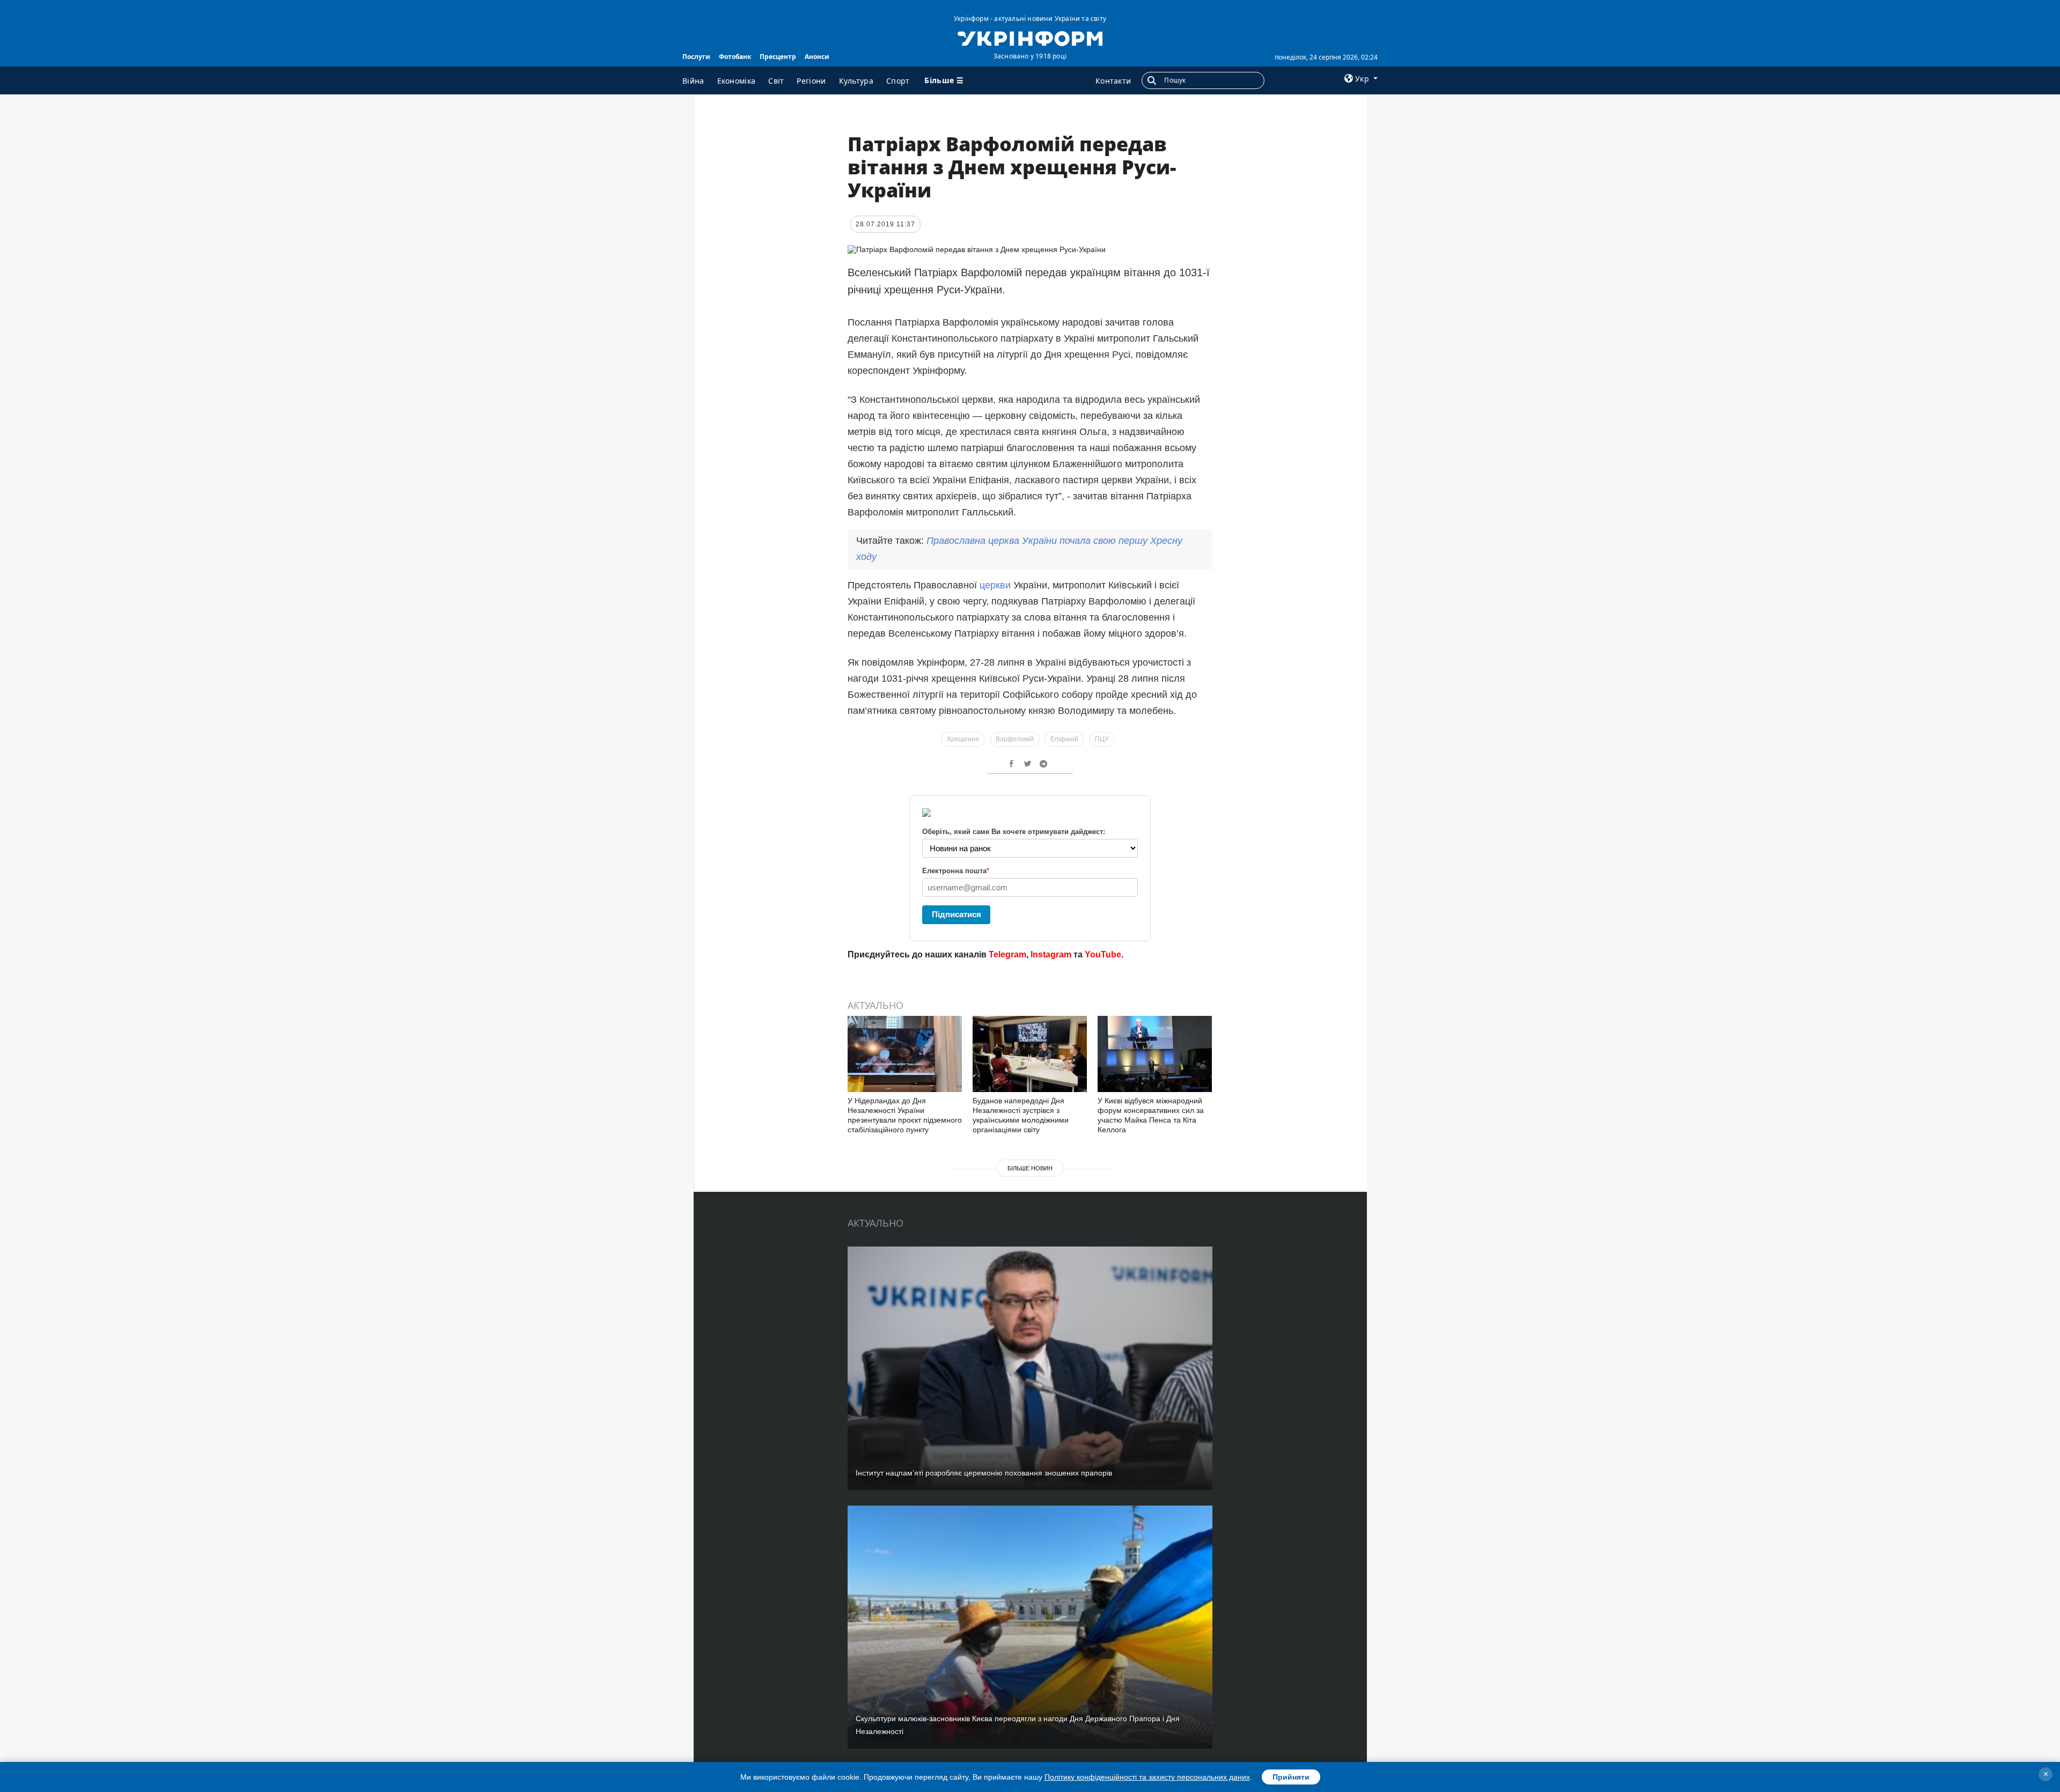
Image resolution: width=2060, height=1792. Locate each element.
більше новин (1030, 1168)
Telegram (1007, 954)
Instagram (1051, 954)
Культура (856, 81)
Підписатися (957, 914)
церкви (995, 585)
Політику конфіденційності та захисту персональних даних (1147, 1777)
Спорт (898, 81)
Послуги (696, 57)
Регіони (811, 81)
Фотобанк (735, 57)
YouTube (1103, 954)
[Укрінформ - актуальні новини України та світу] (1030, 38)
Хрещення (963, 739)
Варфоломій (1015, 739)
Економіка (737, 81)
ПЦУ (1102, 739)
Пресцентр (778, 57)
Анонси (817, 57)
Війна (693, 81)
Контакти (1113, 81)
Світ (776, 81)
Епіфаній (1064, 739)
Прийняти (1291, 1777)
